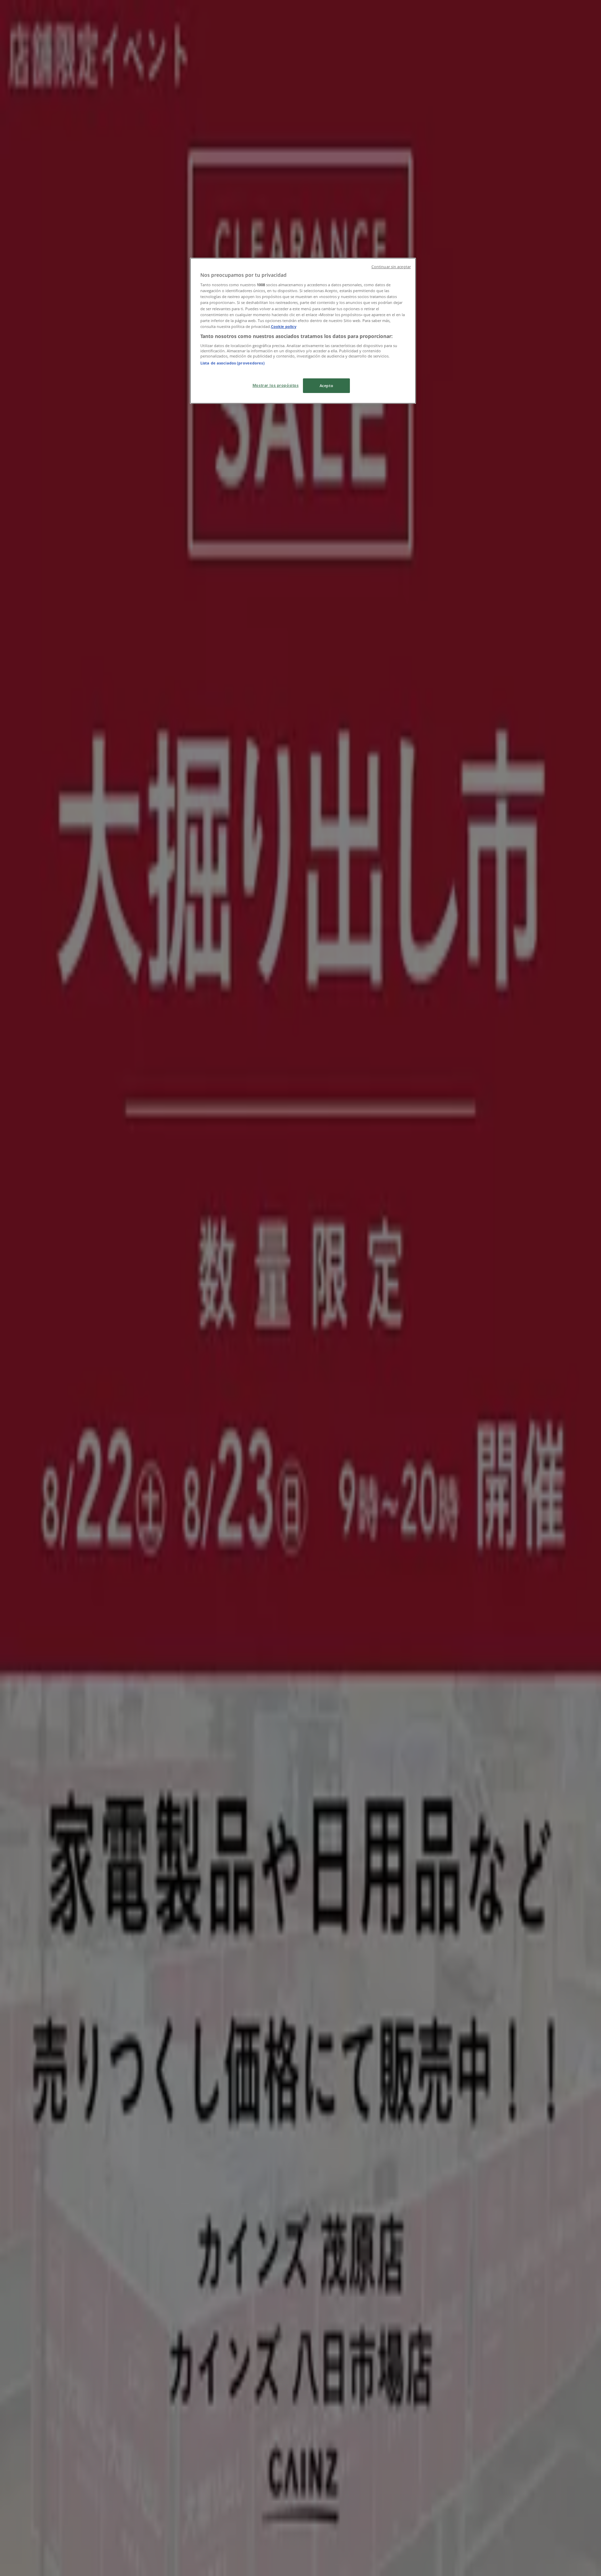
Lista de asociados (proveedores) (233, 363)
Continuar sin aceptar (391, 267)
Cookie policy (284, 326)
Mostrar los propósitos (276, 385)
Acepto (326, 386)
